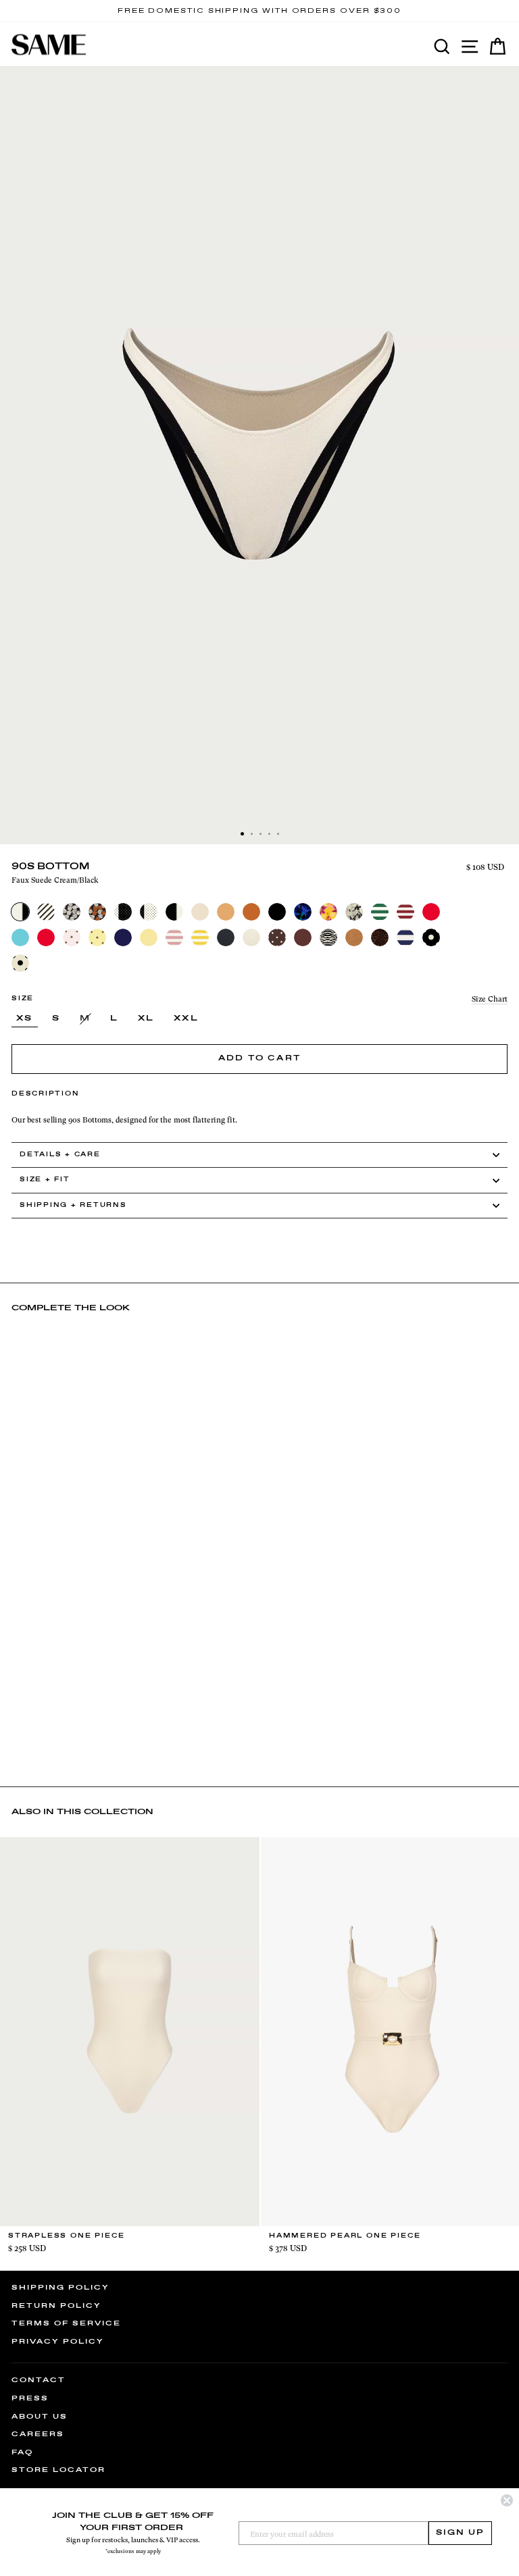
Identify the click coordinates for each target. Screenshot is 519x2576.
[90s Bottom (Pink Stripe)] (174, 937)
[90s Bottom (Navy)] (123, 937)
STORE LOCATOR (58, 2470)
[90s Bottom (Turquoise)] (20, 937)
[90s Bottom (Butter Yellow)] (149, 937)
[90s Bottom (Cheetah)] (380, 937)
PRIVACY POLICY (58, 2342)
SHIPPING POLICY (60, 2288)
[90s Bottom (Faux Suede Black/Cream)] (174, 912)
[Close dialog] (507, 2500)
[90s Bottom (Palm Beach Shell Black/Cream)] (72, 912)
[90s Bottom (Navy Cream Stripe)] (405, 937)
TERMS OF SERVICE (66, 2323)
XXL (186, 1019)
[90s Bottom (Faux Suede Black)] (226, 937)
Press (30, 2398)
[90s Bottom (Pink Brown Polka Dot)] (72, 937)
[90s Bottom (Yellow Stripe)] (200, 937)
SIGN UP (460, 2533)
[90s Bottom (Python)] (354, 912)
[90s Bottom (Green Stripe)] (380, 912)
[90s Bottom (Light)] (200, 912)
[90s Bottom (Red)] (46, 937)
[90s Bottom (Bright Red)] (431, 912)
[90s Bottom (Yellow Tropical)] (328, 912)
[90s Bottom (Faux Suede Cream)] (251, 937)
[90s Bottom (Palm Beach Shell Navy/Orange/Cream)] (97, 912)
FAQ (22, 2452)
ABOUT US (40, 2417)
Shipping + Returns (73, 1205)
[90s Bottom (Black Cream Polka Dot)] (431, 937)
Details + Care (60, 1155)
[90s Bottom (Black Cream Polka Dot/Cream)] (123, 912)
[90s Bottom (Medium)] (226, 912)
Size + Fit (45, 1180)
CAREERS (38, 2434)
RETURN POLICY (56, 2306)
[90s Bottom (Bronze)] (251, 912)
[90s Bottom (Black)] (277, 912)
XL (146, 1019)
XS (25, 1019)
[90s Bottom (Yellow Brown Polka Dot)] (97, 937)
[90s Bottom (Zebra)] (328, 937)
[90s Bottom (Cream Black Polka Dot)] (20, 963)
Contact (39, 2380)
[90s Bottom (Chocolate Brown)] (303, 937)
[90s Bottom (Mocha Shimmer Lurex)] (354, 937)
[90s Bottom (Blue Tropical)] (303, 912)
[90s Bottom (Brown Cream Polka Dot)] (277, 937)
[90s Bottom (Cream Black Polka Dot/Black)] (149, 912)
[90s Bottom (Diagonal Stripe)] (46, 912)
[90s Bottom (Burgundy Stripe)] (405, 912)
